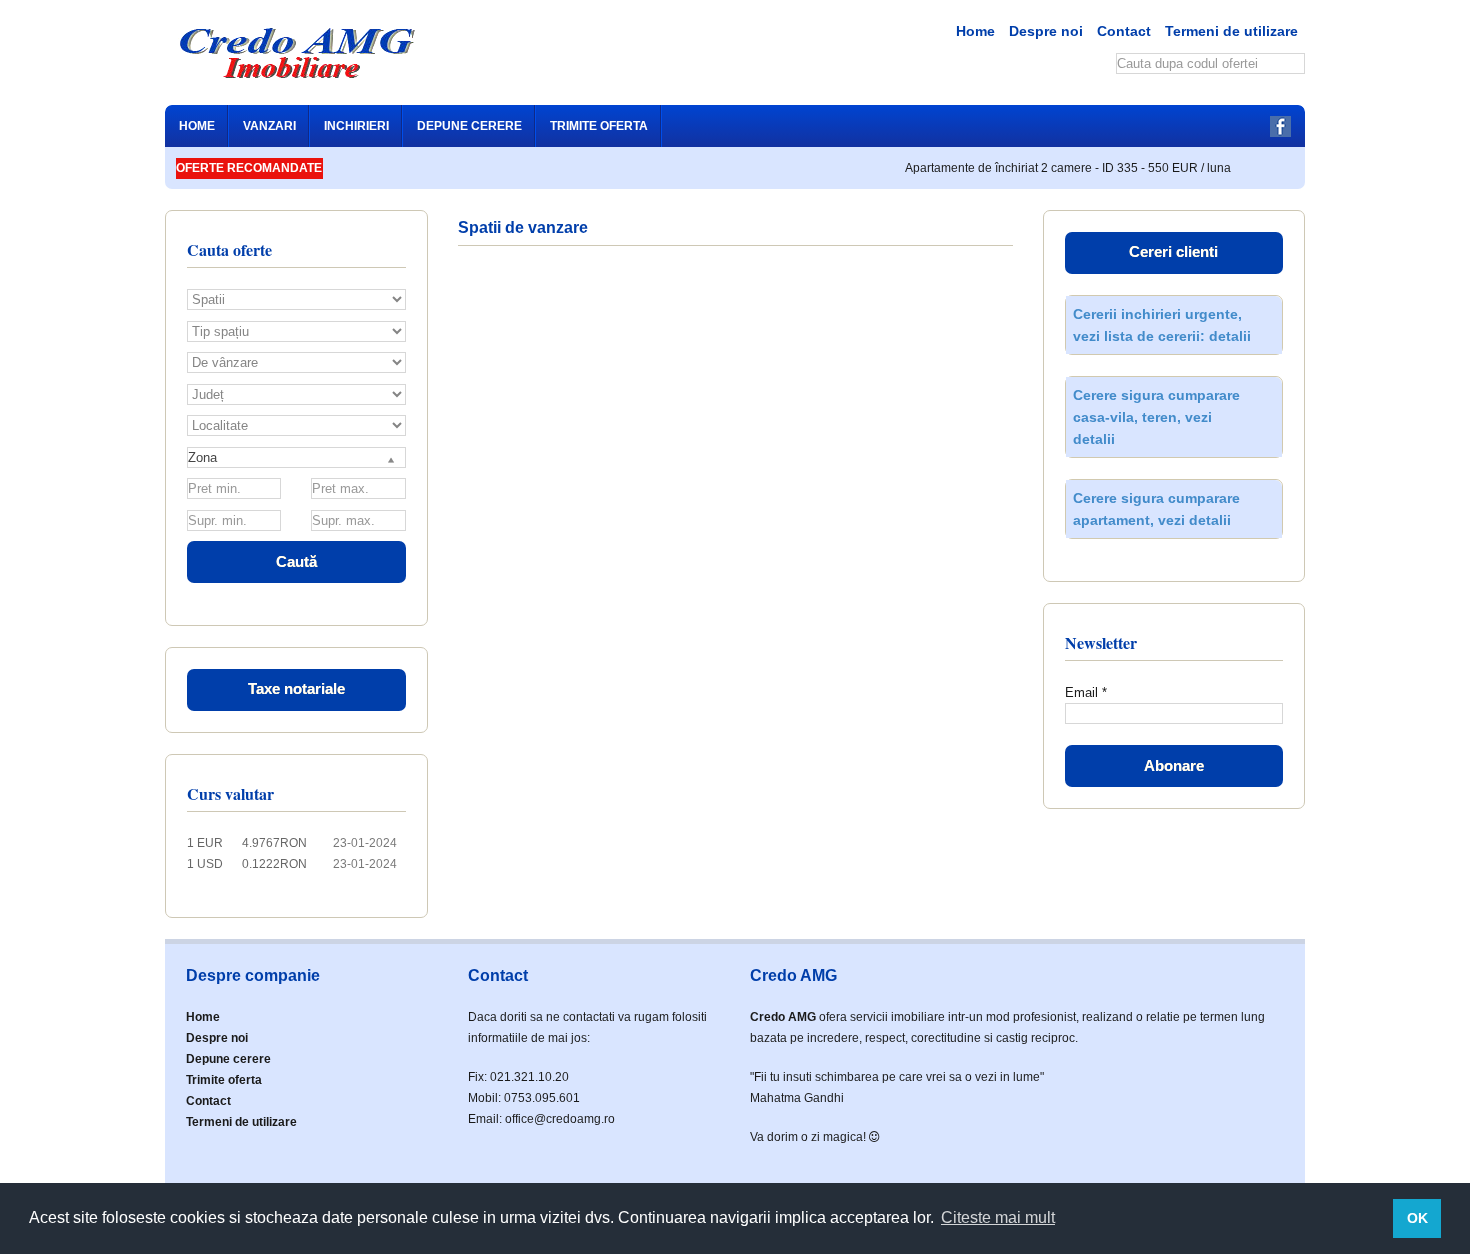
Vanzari (269, 126)
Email (1086, 692)
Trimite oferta (599, 126)
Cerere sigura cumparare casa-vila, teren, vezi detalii (1156, 417)
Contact (1124, 31)
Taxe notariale (296, 688)
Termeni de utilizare (1231, 31)
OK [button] (1417, 1218)
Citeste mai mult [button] (998, 1217)
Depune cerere (469, 126)
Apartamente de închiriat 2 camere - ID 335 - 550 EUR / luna (1056, 168)
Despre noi (1046, 31)
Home (975, 31)
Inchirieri (356, 126)
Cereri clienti (1173, 251)
